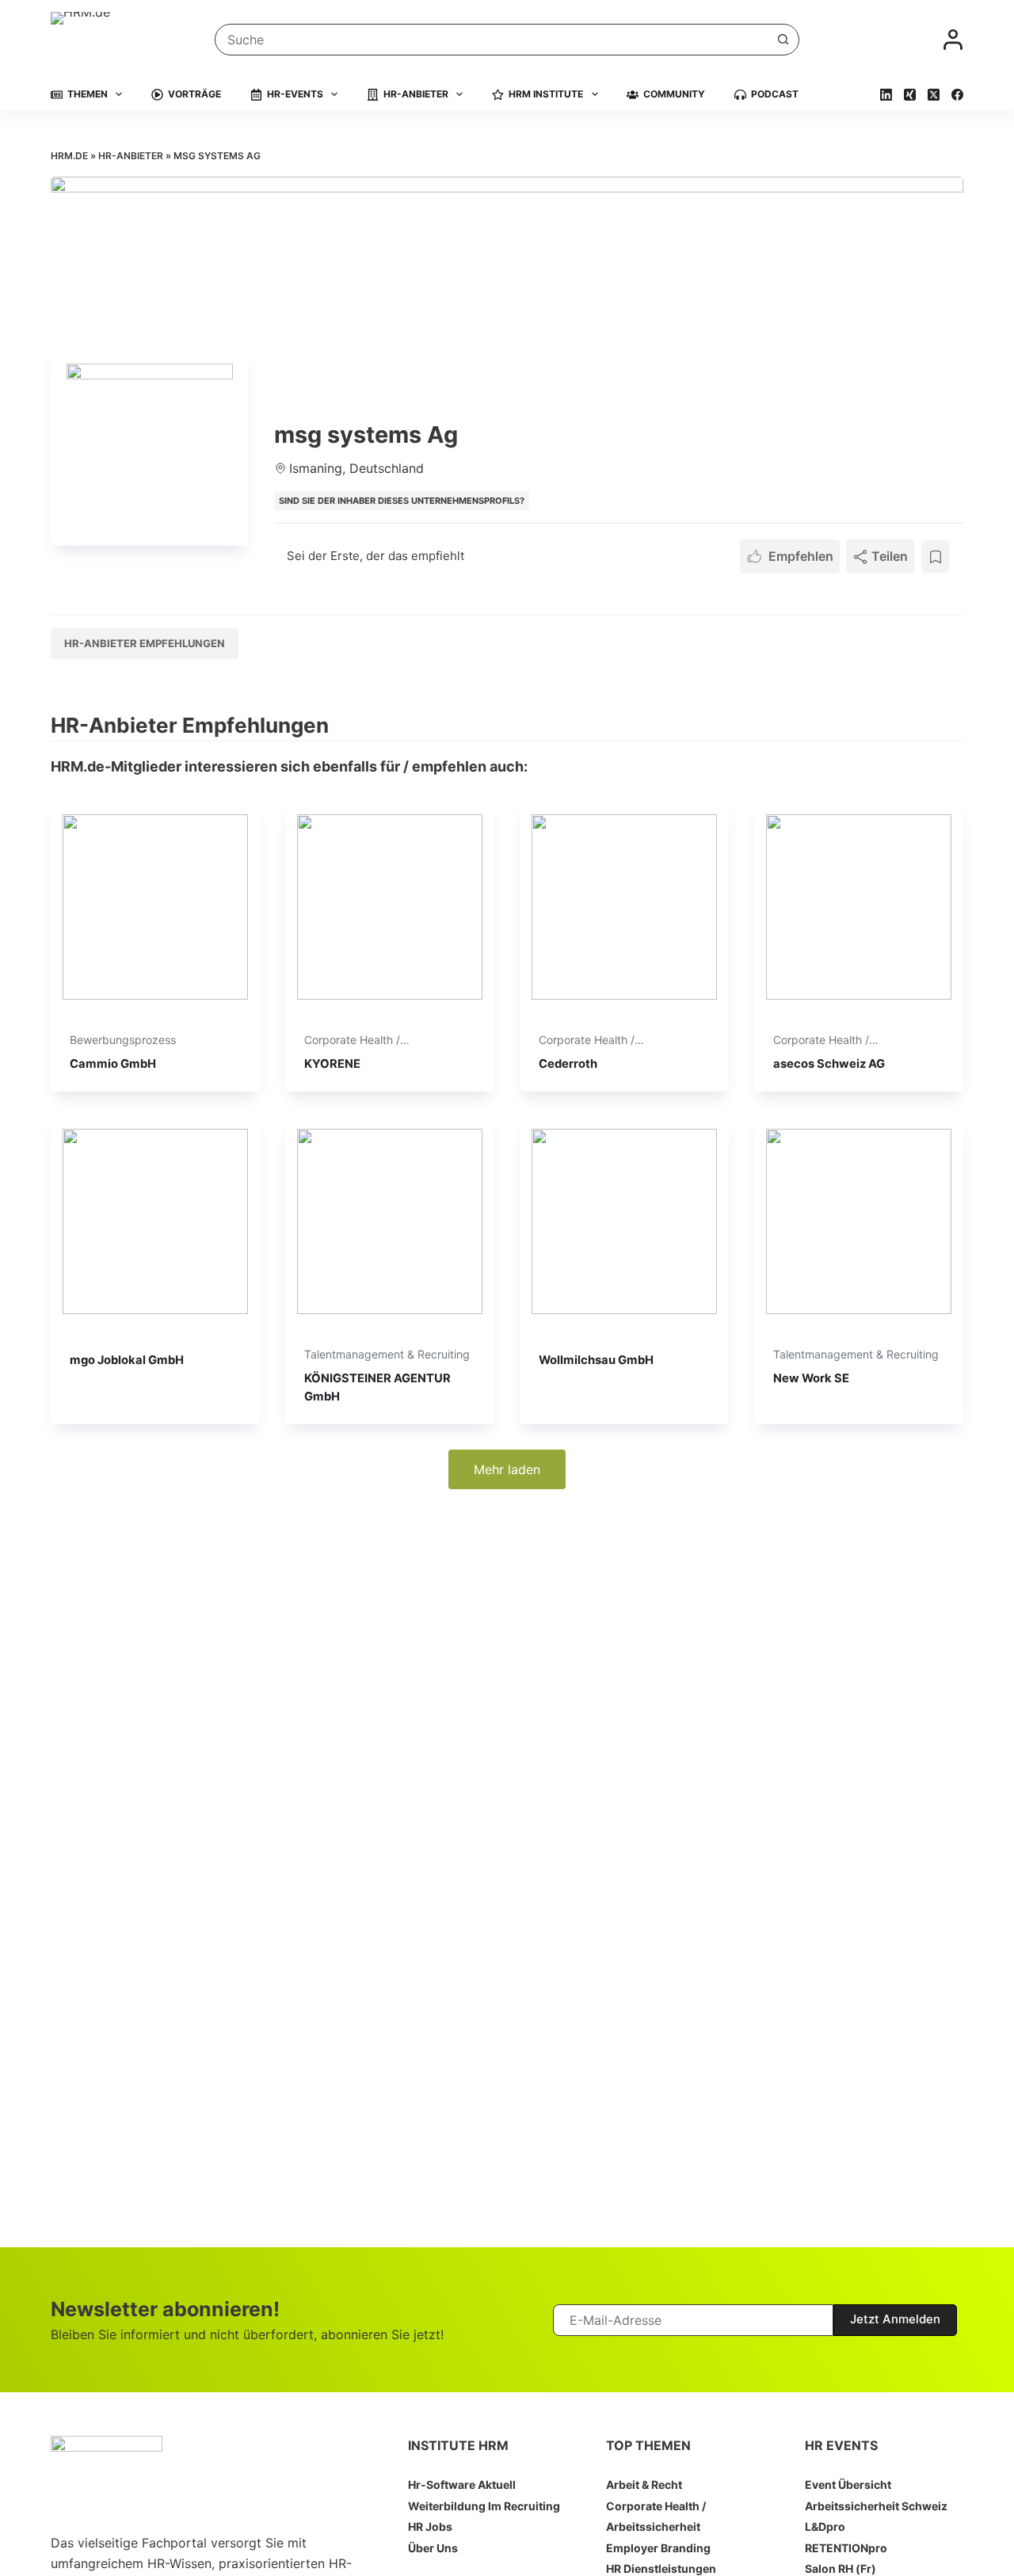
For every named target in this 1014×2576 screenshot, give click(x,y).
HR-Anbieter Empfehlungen (145, 643)
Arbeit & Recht (644, 2485)
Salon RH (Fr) (841, 2568)
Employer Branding (658, 2548)
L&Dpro (825, 2526)
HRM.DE (69, 156)
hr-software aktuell (462, 2485)
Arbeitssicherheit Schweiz (876, 2506)
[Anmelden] (953, 40)
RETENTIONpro (846, 2548)
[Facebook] (957, 95)
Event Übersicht (848, 2485)
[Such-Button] (783, 40)
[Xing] (910, 95)
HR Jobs (430, 2526)
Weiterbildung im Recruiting (484, 2506)
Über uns (433, 2548)
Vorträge (194, 94)
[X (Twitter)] (934, 95)
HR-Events (295, 94)
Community (674, 94)
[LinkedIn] (886, 95)
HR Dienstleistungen (661, 2568)
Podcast (775, 94)
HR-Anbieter (416, 94)
